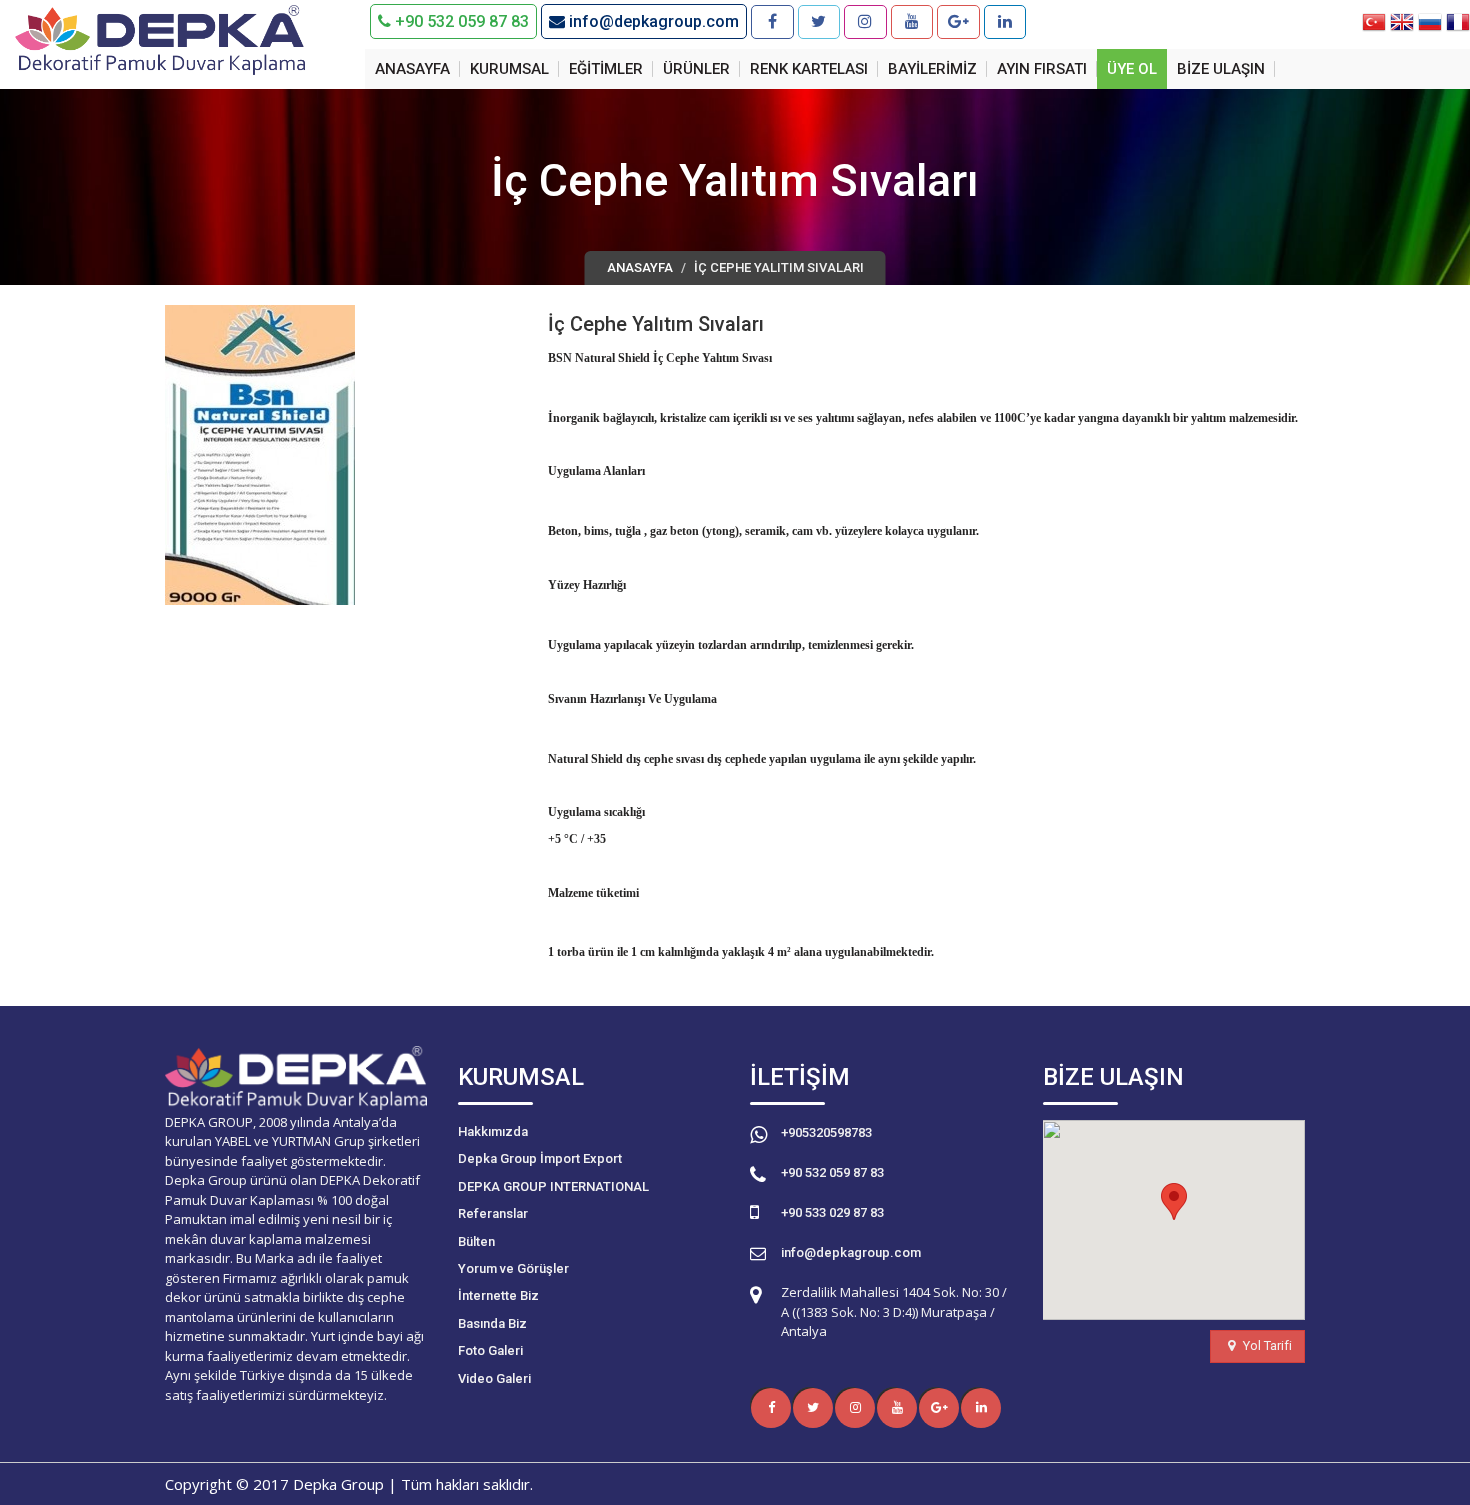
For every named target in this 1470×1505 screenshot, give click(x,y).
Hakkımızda (493, 1131)
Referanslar (493, 1213)
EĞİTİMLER (606, 69)
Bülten (476, 1241)
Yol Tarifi (1266, 1345)
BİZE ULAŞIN (1221, 69)
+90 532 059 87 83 (460, 21)
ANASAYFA (412, 69)
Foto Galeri (490, 1350)
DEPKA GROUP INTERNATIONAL (553, 1186)
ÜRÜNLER (696, 69)
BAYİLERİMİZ (932, 69)
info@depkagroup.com (652, 21)
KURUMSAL (509, 69)
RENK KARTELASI (809, 69)
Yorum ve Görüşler (513, 1268)
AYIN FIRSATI (1042, 69)
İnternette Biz (498, 1295)
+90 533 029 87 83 (832, 1212)
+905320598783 (826, 1132)
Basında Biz (492, 1323)
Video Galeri (494, 1378)
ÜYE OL (1132, 69)
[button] (1174, 1201)
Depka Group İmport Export (540, 1158)
